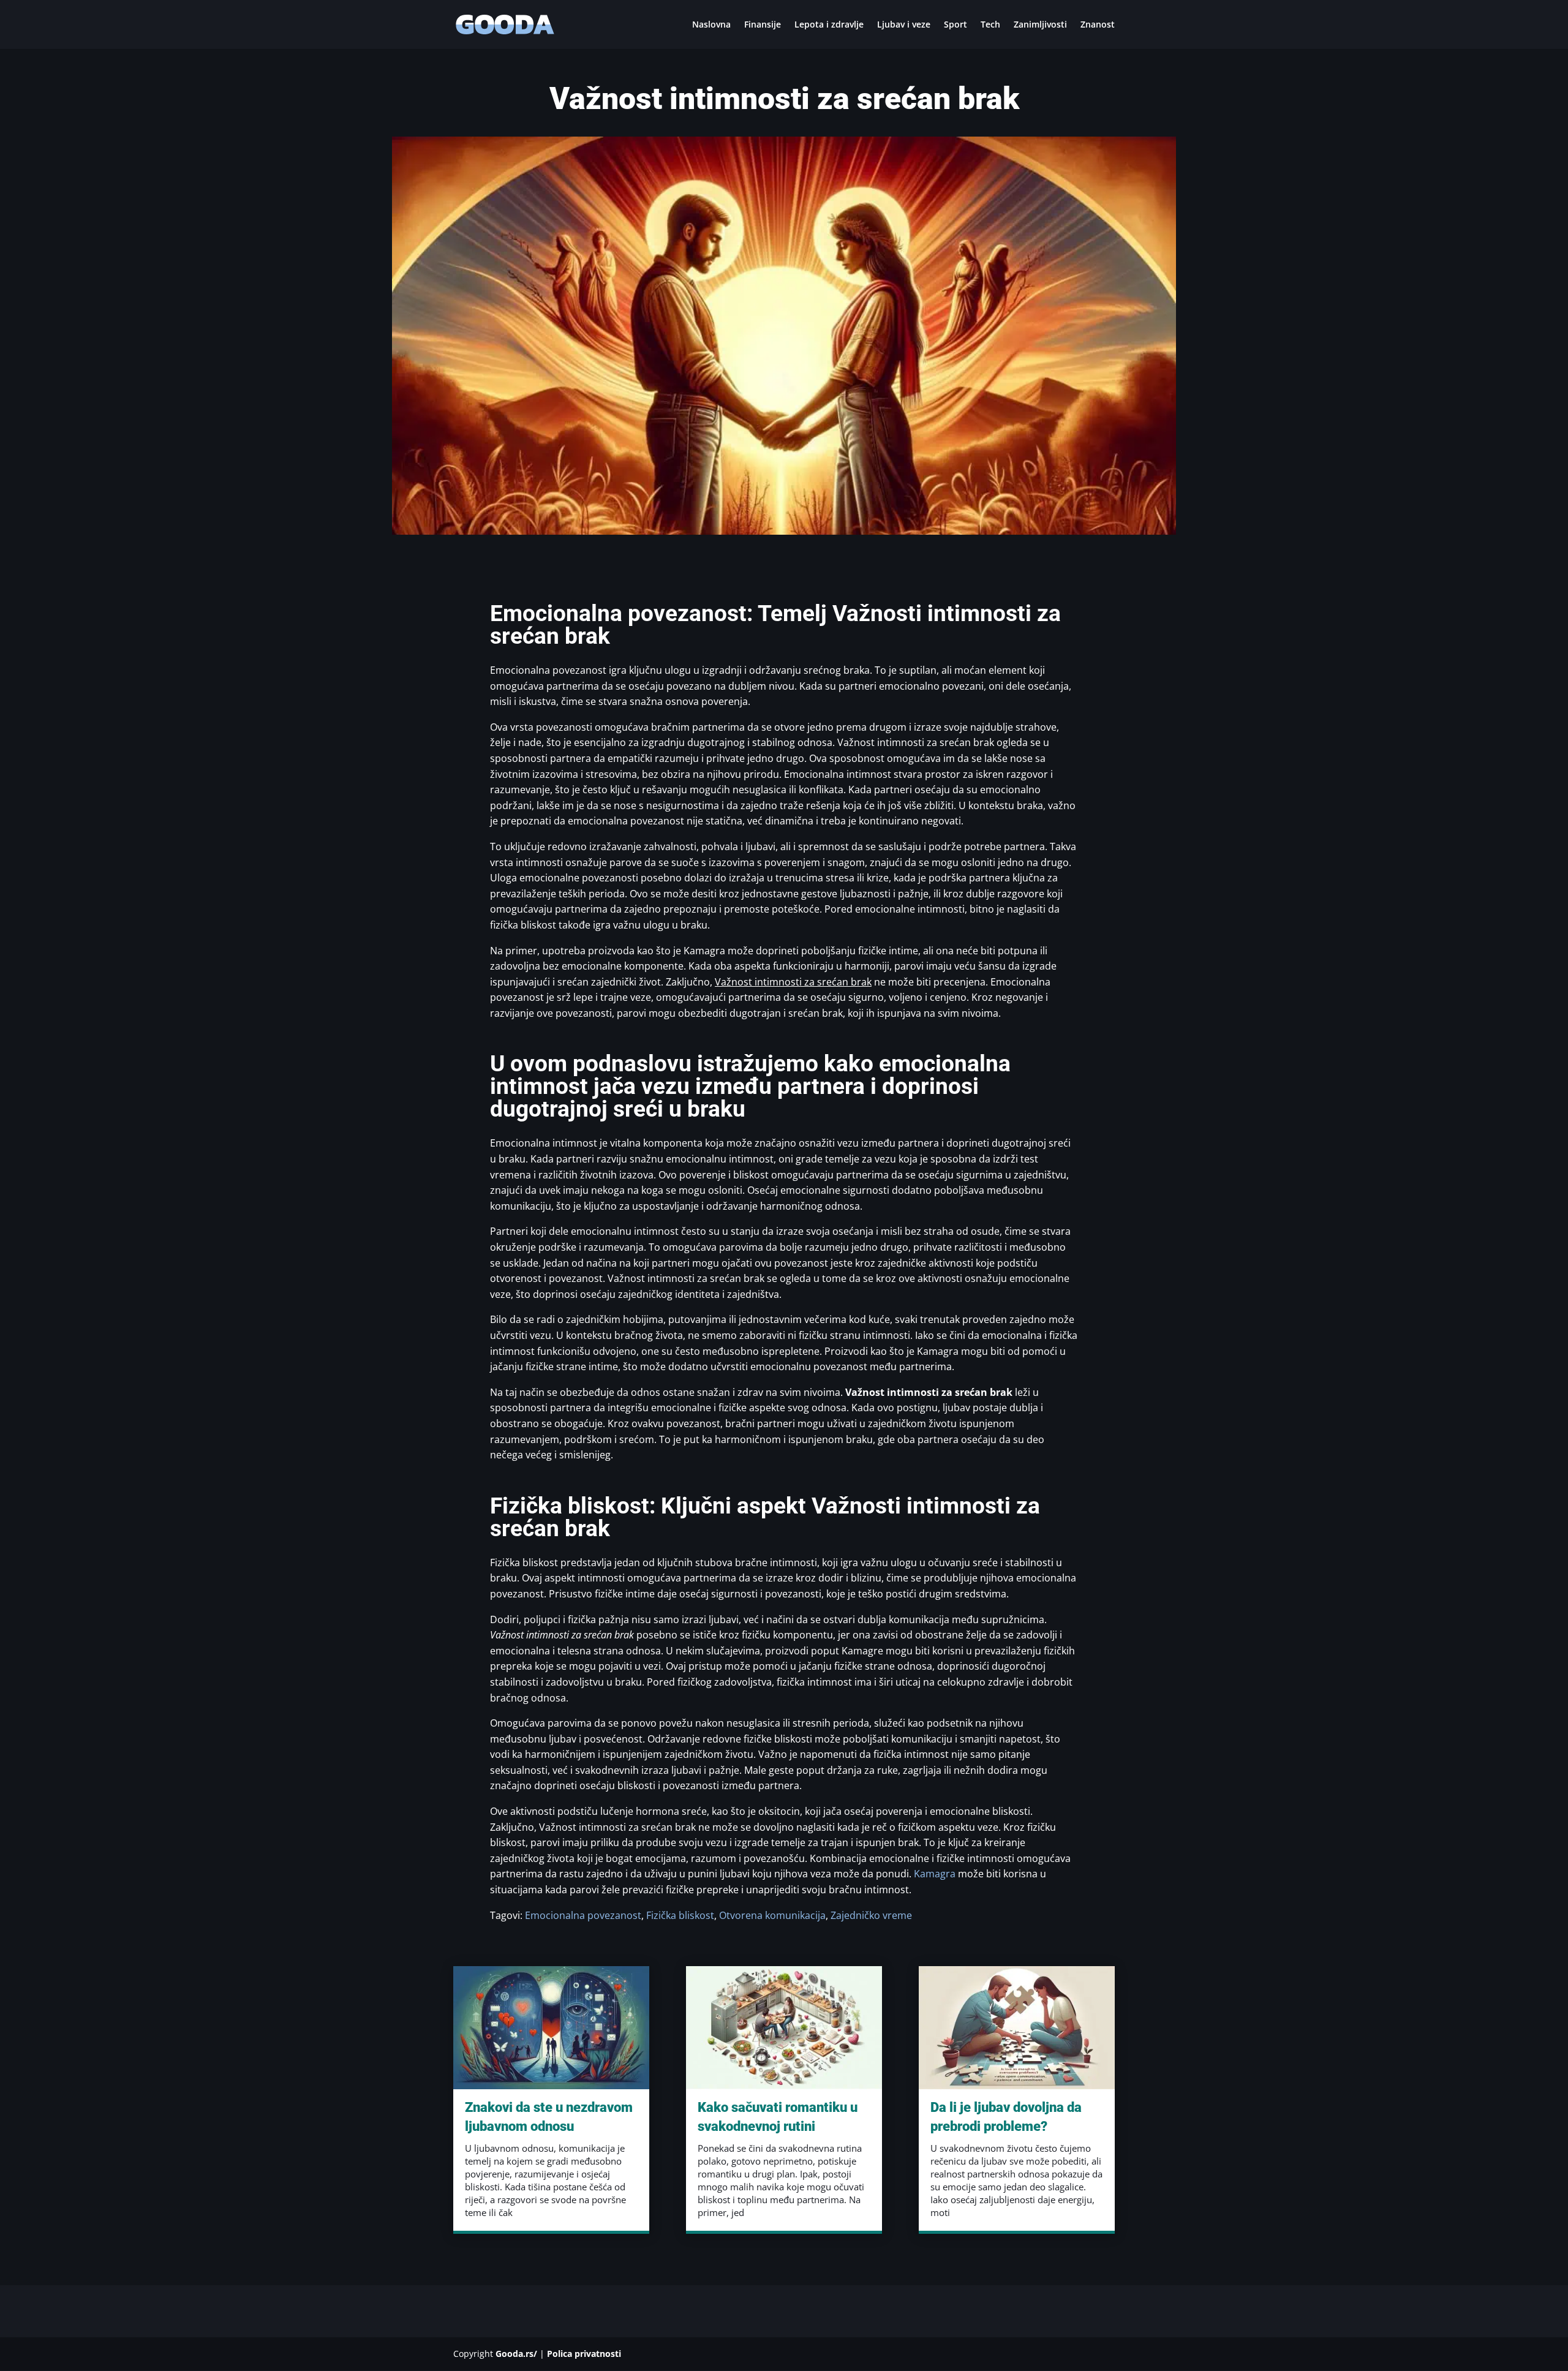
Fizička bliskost (680, 1915)
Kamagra (935, 1874)
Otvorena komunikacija (772, 1915)
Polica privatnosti (584, 2354)
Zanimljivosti (1040, 25)
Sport (956, 25)
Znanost (1098, 25)
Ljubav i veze (904, 25)
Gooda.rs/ (516, 2354)
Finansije (763, 25)
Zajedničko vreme (871, 1915)
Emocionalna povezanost (583, 1915)
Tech (990, 25)
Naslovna (711, 25)
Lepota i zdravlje (829, 25)
